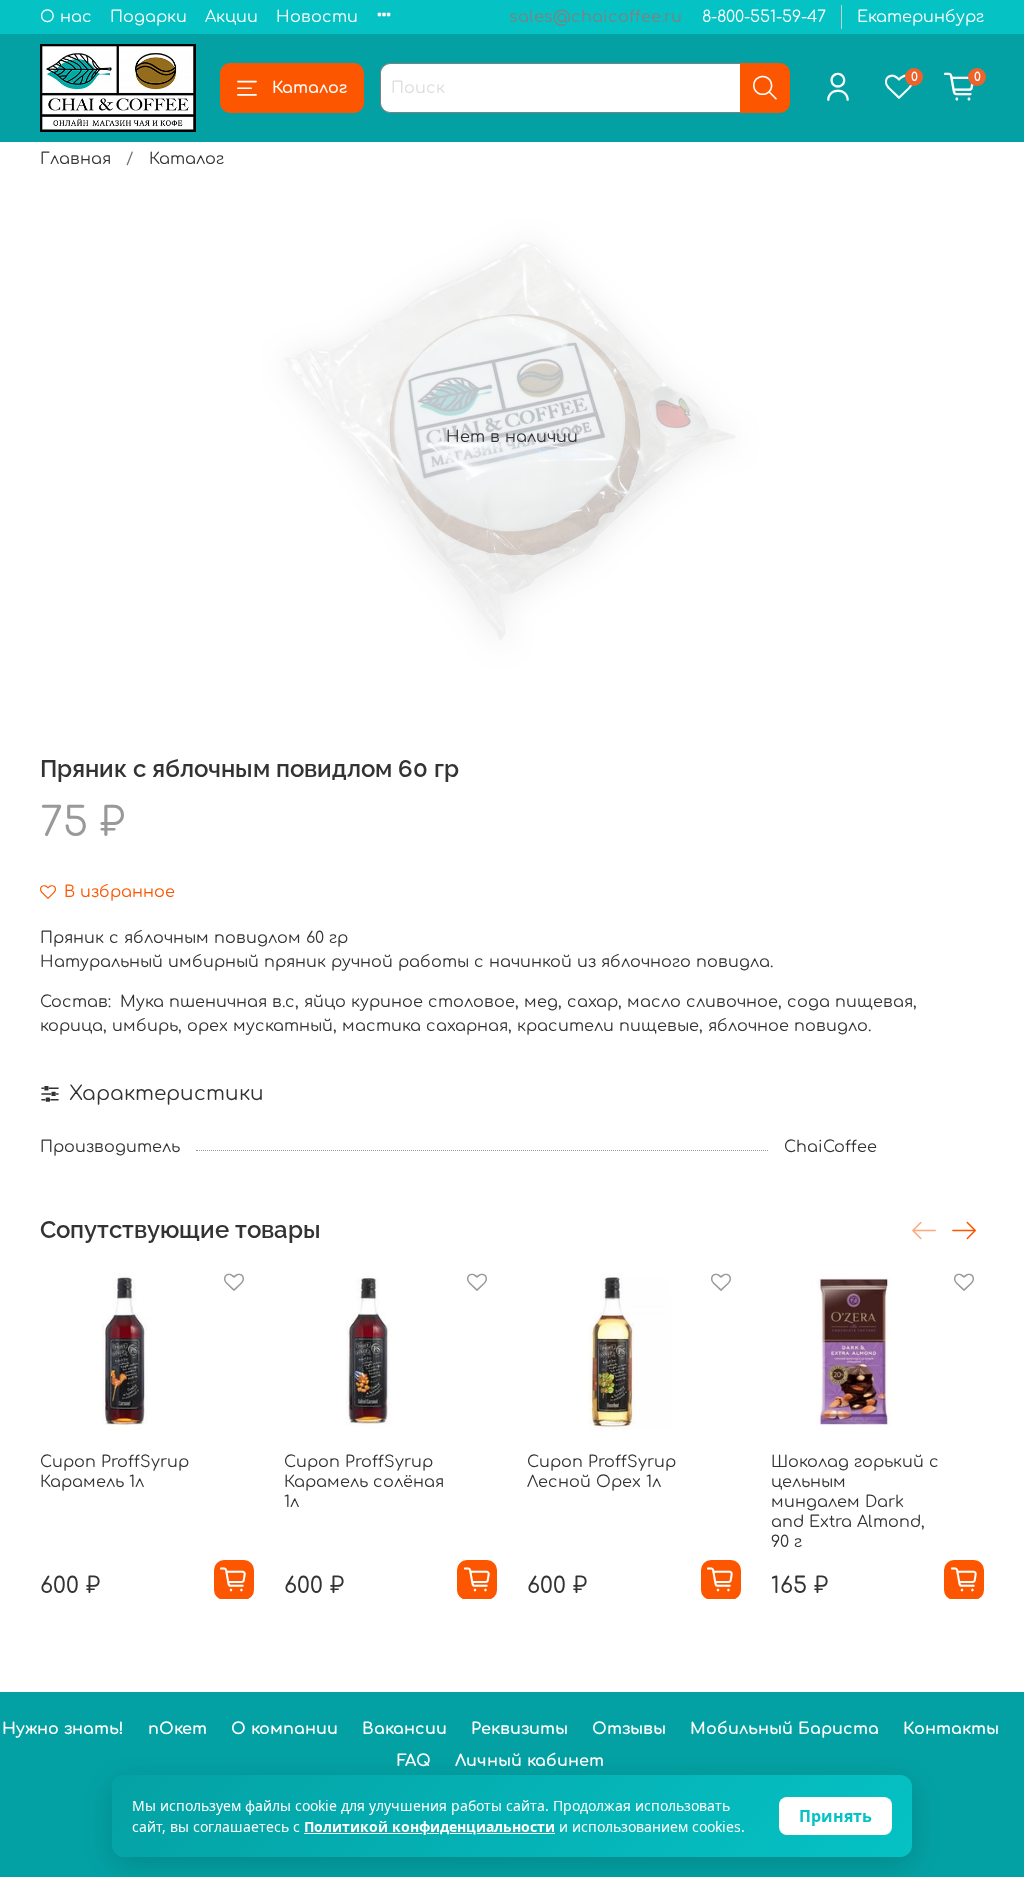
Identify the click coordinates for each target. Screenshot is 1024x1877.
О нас (66, 17)
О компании (284, 1729)
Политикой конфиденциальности (429, 1826)
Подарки (148, 17)
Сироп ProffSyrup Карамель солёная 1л (364, 1481)
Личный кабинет (529, 1761)
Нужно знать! (63, 1729)
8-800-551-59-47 (764, 17)
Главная (75, 159)
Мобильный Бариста (784, 1729)
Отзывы (629, 1729)
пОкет (177, 1729)
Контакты (951, 1729)
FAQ (414, 1761)
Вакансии (404, 1729)
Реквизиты (519, 1729)
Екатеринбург (920, 17)
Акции (231, 17)
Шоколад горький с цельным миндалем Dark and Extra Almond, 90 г (855, 1501)
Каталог (309, 88)
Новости (317, 17)
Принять (835, 1816)
